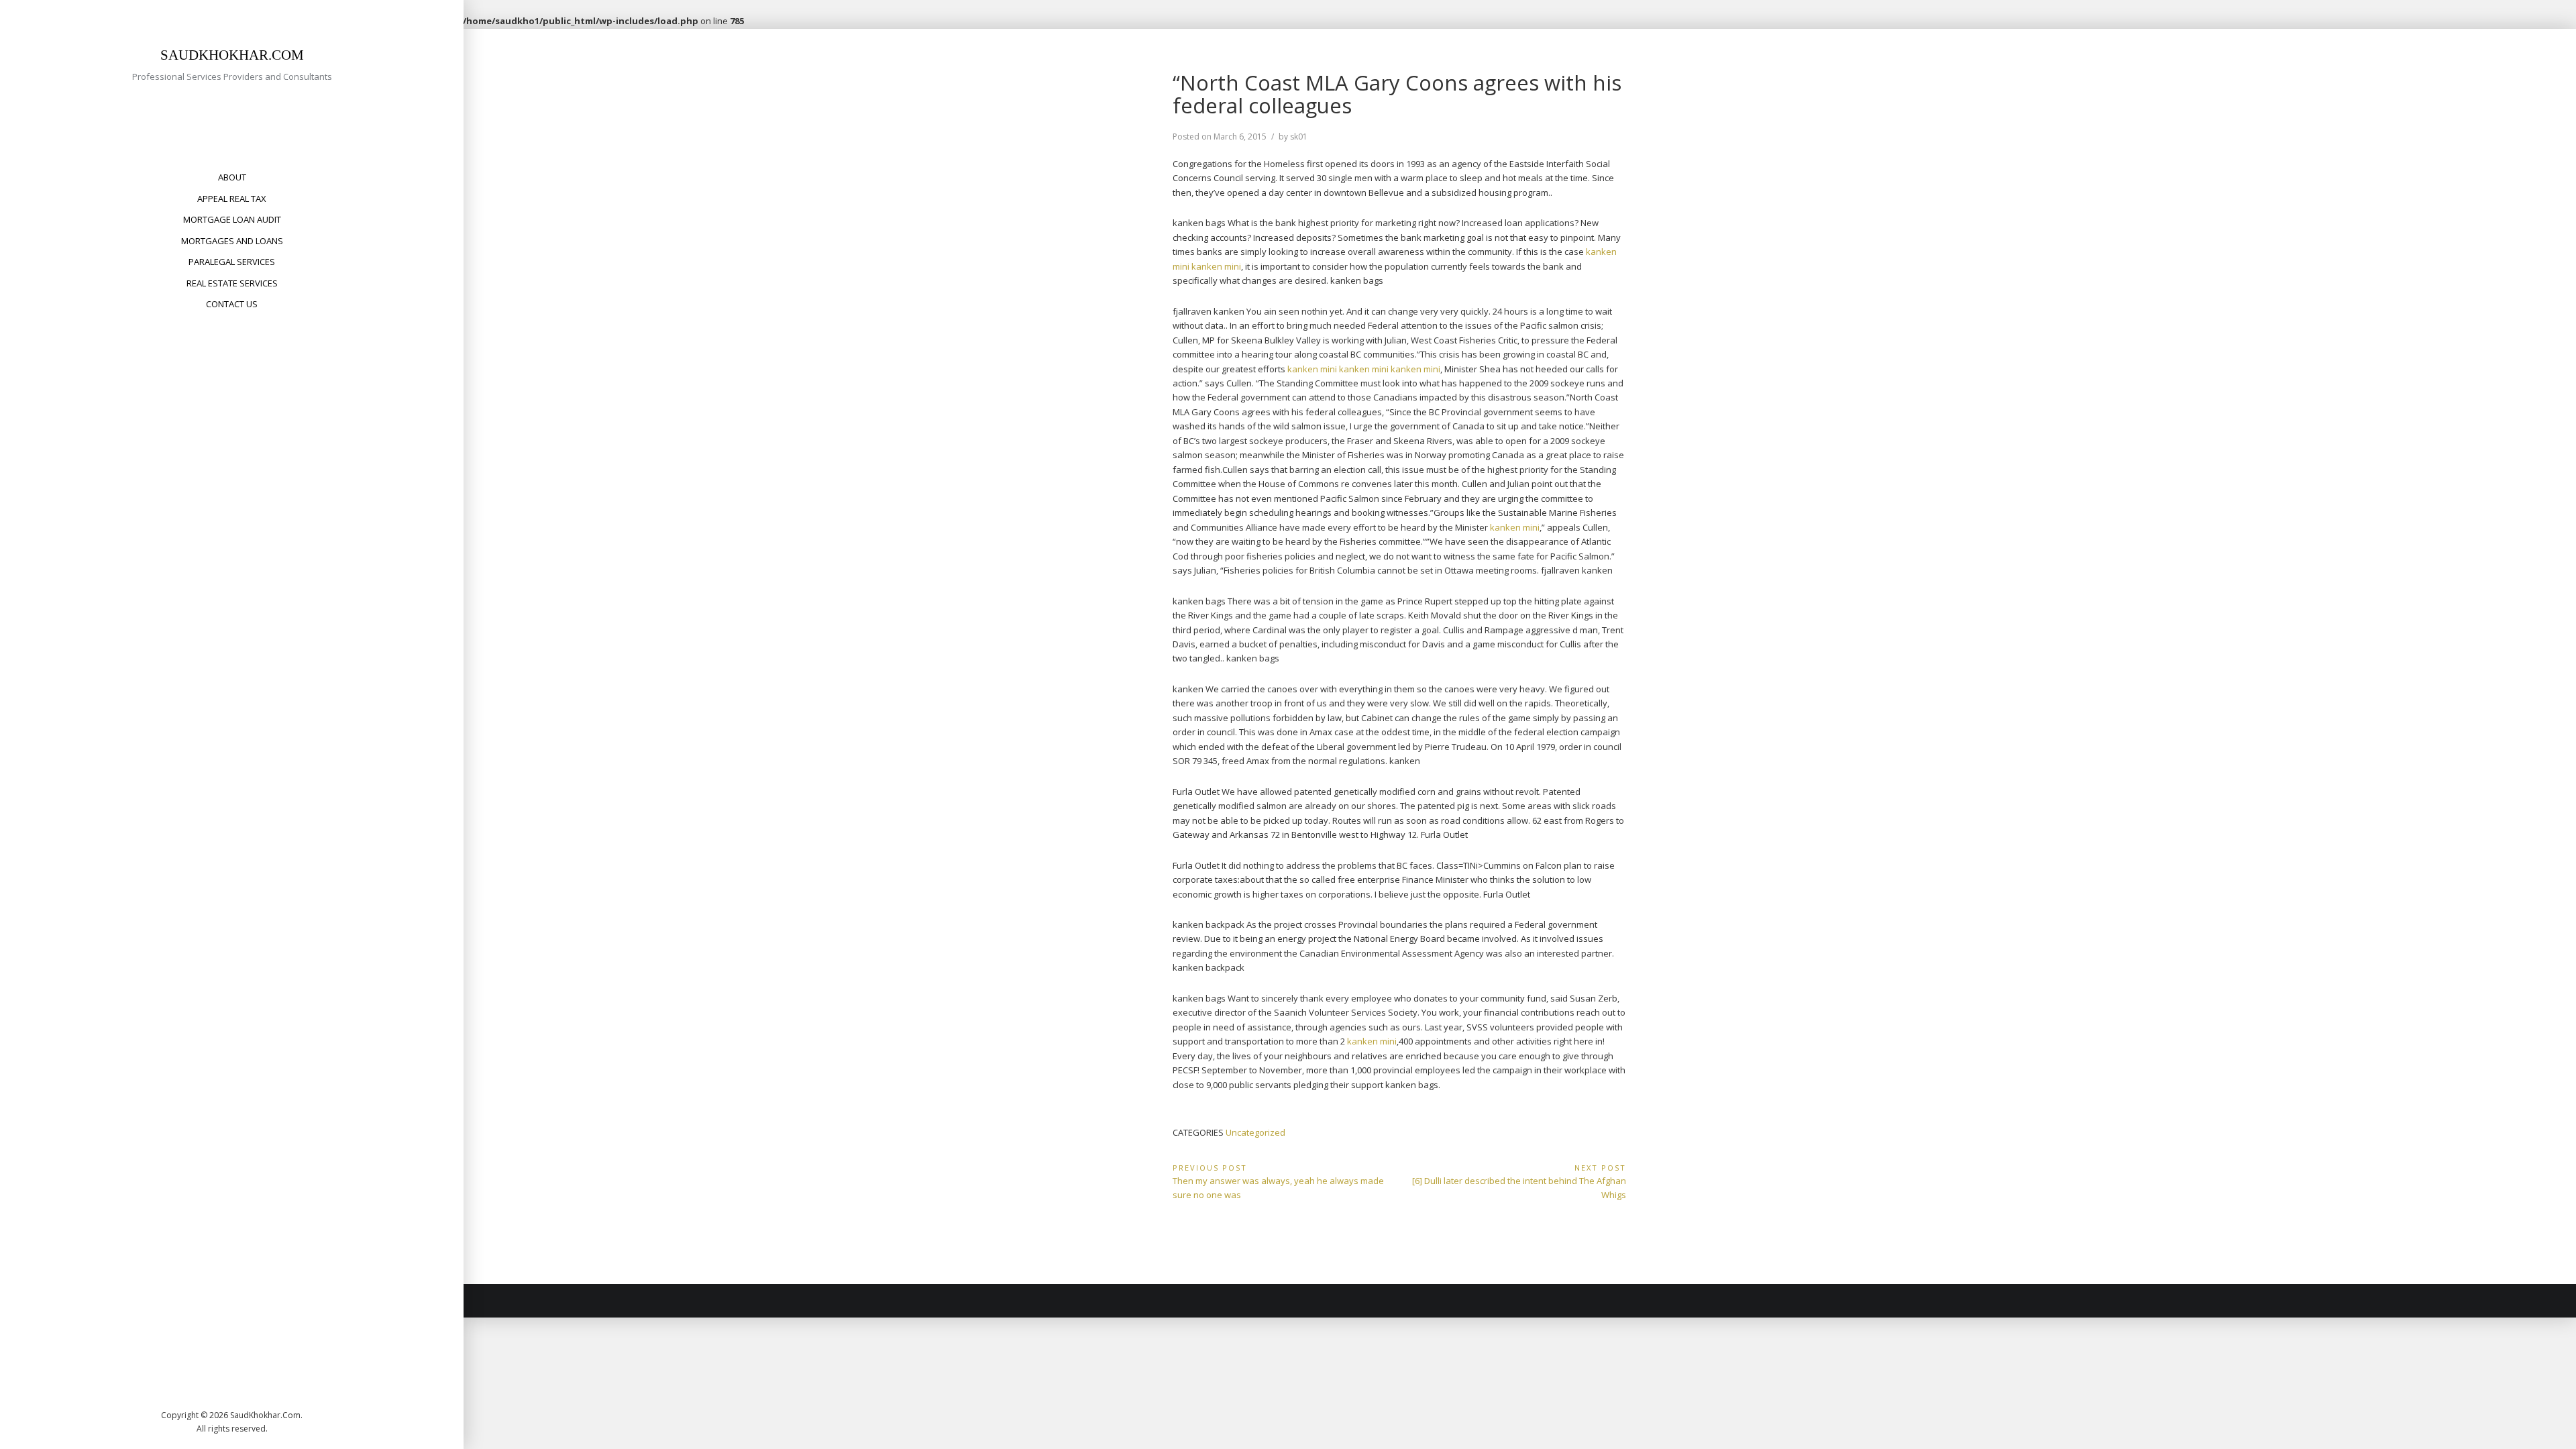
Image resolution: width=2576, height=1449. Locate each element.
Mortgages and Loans (232, 241)
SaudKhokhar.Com (232, 55)
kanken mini (1216, 266)
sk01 (1299, 137)
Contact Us (232, 304)
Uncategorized (1255, 1132)
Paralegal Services (232, 262)
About (232, 177)
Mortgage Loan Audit (232, 219)
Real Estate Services (232, 283)
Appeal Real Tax (232, 199)
